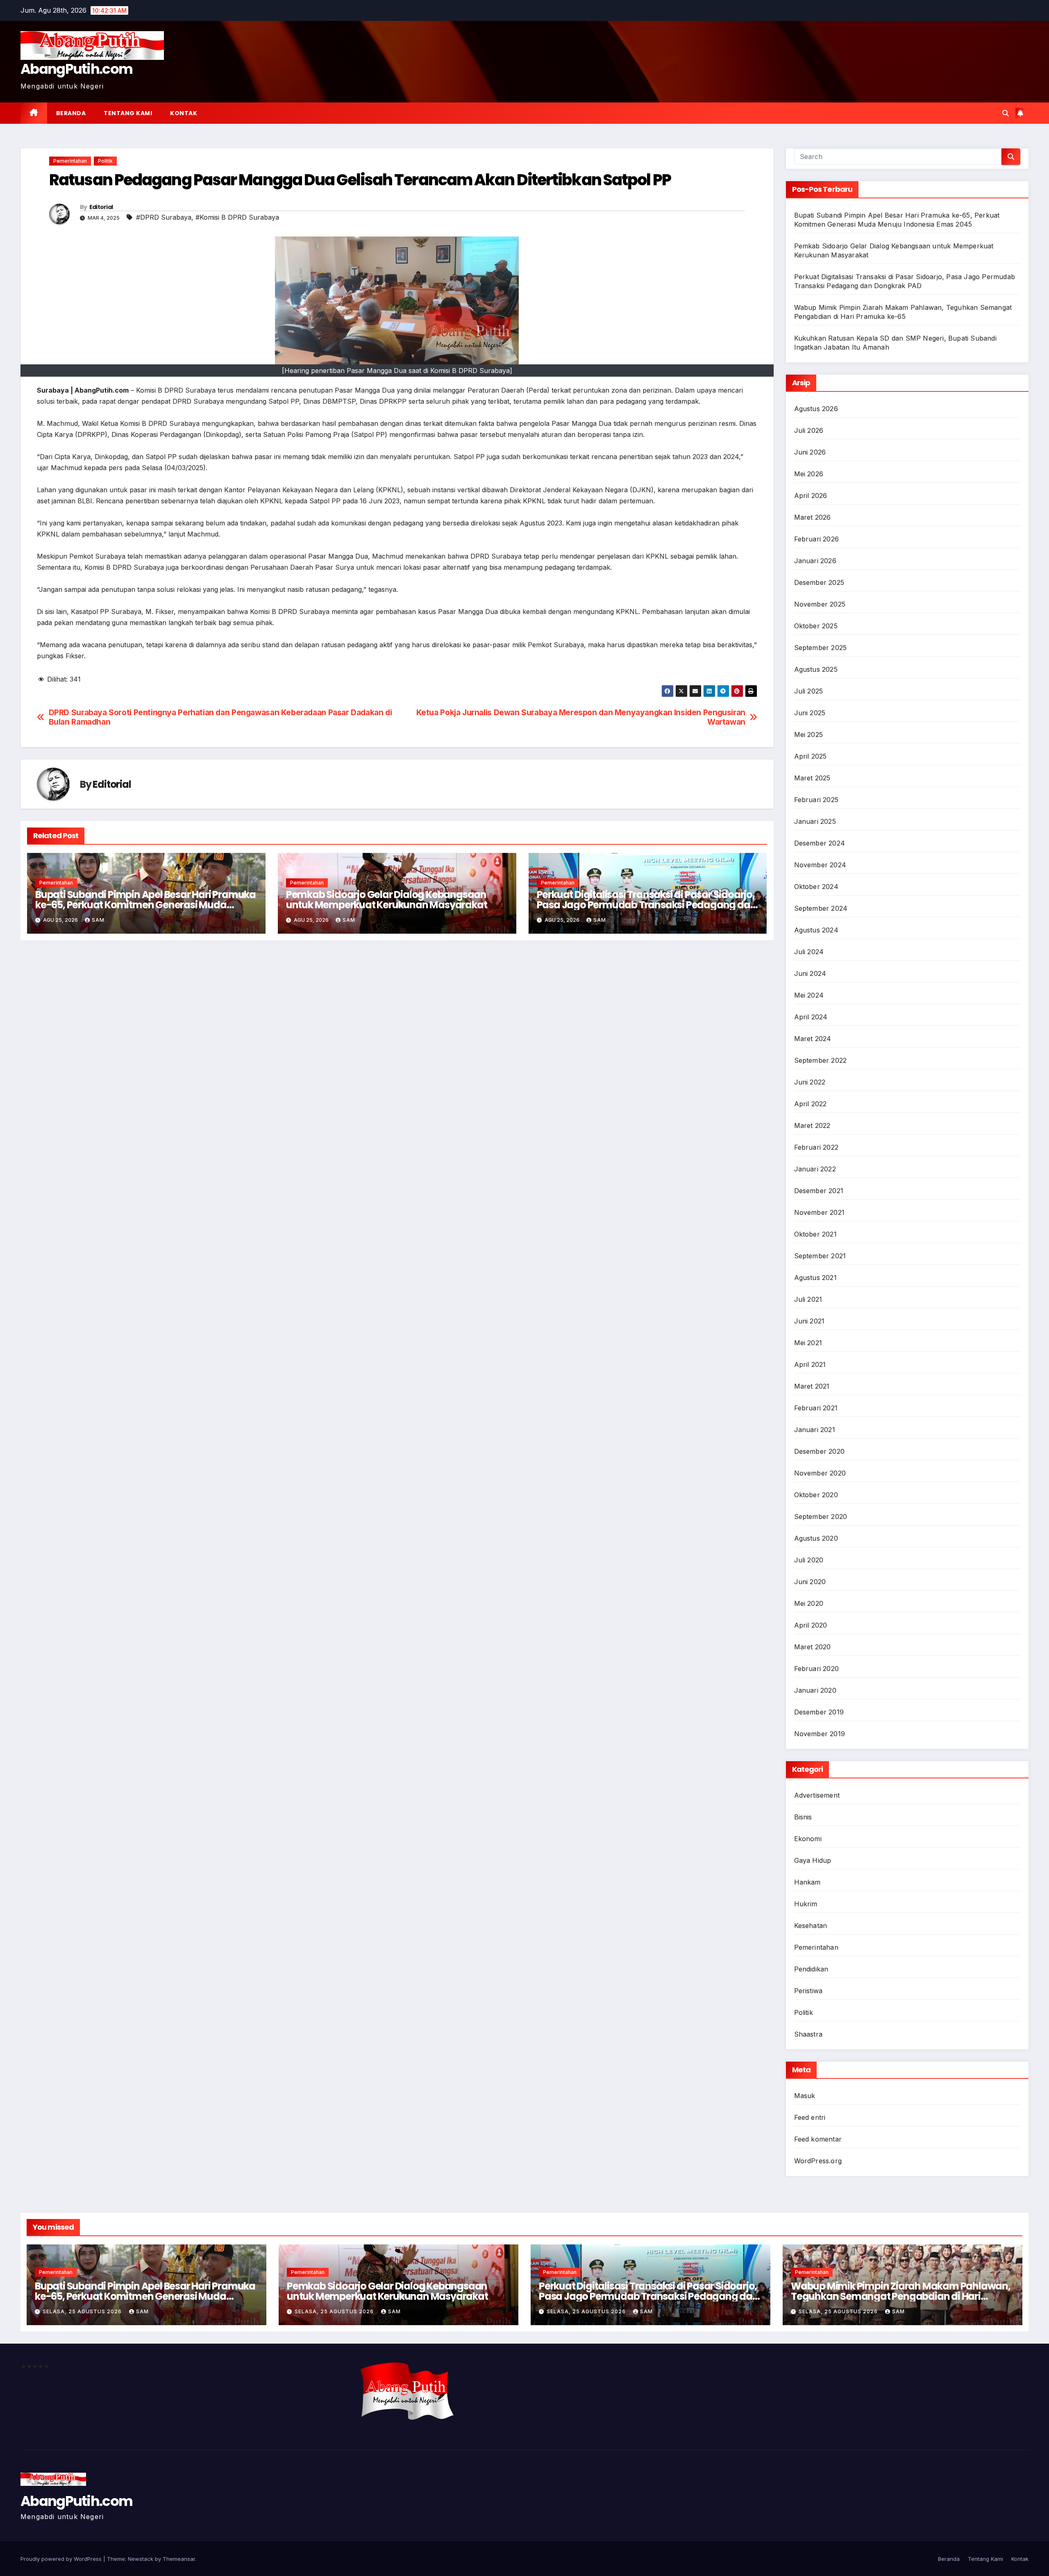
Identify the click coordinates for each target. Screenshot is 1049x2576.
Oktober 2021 (815, 1234)
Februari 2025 (816, 800)
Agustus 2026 (816, 409)
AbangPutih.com (76, 69)
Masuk (805, 2096)
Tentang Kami (128, 113)
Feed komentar (818, 2139)
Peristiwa (808, 1991)
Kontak (184, 113)
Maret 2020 (813, 1647)
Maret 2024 (813, 1039)
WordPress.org (818, 2161)
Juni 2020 (810, 1582)
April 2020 (811, 1625)
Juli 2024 (809, 952)
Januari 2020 (815, 1690)
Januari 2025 (815, 821)
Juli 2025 (809, 691)
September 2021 (820, 1256)
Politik (105, 161)
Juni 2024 (810, 973)
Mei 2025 (809, 734)
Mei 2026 (809, 474)
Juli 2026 (809, 430)
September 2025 (821, 648)
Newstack (141, 2559)
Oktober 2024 (816, 887)
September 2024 (821, 908)
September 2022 (821, 1060)
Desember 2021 (819, 1191)
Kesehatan (811, 1926)
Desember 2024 (820, 843)
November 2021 (820, 1212)
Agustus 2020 (816, 1538)
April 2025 (811, 756)
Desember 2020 (820, 1451)
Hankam (807, 1882)
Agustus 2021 (815, 1278)
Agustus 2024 (816, 930)
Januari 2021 (815, 1430)
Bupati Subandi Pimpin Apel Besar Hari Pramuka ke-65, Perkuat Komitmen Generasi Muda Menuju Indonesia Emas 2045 (145, 905)
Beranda (71, 113)
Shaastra (808, 2034)
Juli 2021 (808, 1299)
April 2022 (811, 1104)
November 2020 (820, 1473)
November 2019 (820, 1734)
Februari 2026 (817, 539)
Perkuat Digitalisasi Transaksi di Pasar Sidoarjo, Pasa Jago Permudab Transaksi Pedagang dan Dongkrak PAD (647, 905)
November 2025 (820, 604)
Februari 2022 (816, 1147)
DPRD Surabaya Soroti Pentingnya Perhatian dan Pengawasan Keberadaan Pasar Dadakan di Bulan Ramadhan (220, 717)
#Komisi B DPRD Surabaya (237, 217)
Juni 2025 (810, 713)
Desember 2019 (819, 1712)
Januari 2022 (815, 1169)
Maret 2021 (812, 1386)
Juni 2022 (810, 1082)
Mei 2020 (809, 1603)
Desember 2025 (819, 582)
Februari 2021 (816, 1408)
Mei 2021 (808, 1343)
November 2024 (820, 865)
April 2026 (811, 496)
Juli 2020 (809, 1560)
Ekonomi (808, 1839)
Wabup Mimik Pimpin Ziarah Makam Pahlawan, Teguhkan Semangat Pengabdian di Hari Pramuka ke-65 (901, 2296)
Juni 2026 (810, 452)
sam (98, 920)
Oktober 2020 (816, 1495)
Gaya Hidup (813, 1860)
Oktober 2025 (816, 626)
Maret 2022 (812, 1125)
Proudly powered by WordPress (62, 2559)
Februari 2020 (817, 1669)
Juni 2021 (809, 1321)
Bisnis (803, 1817)
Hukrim (806, 1904)
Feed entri (810, 2117)
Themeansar (179, 2559)
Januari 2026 (815, 561)
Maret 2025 (812, 778)
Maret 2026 (813, 517)
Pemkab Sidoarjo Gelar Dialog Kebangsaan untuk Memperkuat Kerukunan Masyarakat (387, 900)
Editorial (101, 207)
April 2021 (810, 1364)
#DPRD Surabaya (164, 217)
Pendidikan (811, 1969)
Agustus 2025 (816, 669)
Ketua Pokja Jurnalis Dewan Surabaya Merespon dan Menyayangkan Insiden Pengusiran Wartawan (581, 717)
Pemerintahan (70, 161)
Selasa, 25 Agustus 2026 (83, 2311)
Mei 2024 (809, 995)
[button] (1006, 113)
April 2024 (811, 1017)
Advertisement (817, 1795)
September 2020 (821, 1516)
